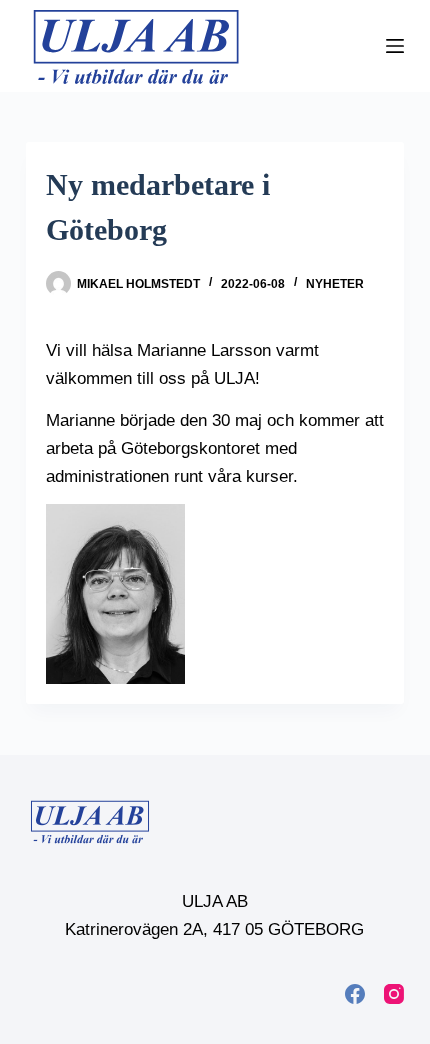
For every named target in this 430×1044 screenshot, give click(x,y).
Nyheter (335, 284)
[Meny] (395, 46)
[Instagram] (394, 994)
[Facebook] (355, 994)
